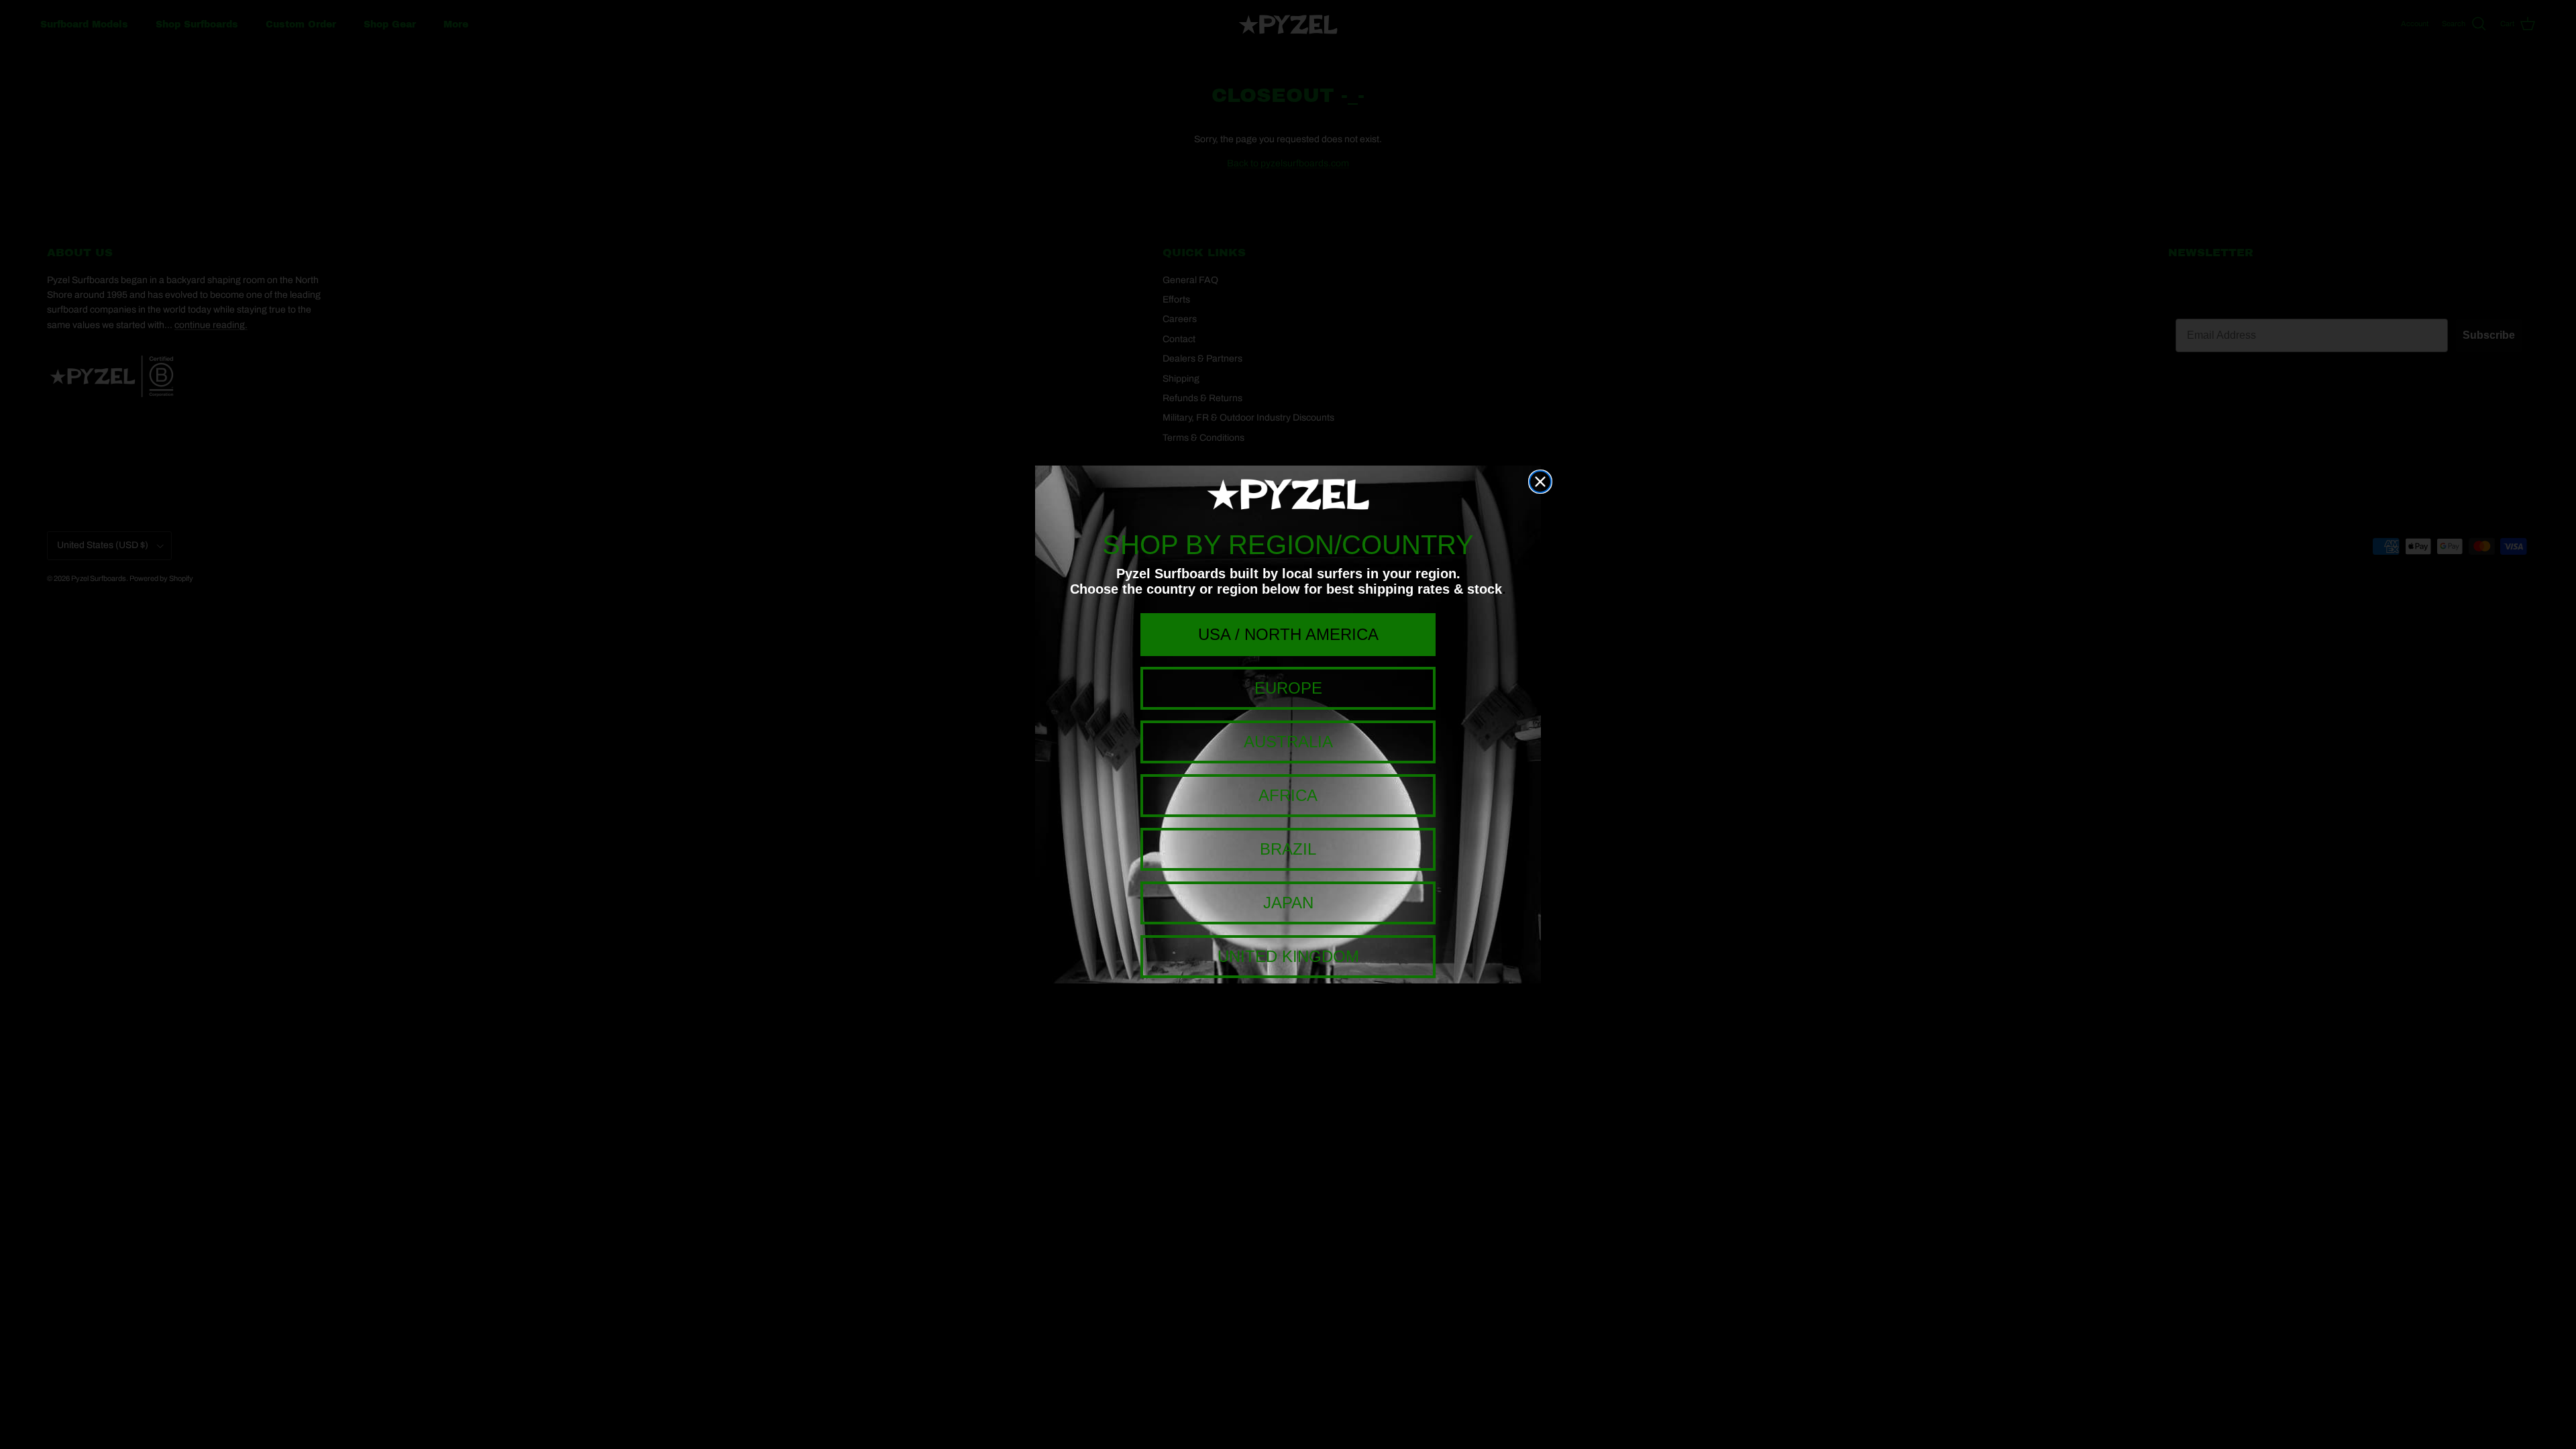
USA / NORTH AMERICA (1288, 634)
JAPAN (1288, 903)
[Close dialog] (1540, 482)
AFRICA (1288, 795)
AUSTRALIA (1288, 742)
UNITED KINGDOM (1288, 956)
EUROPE (1288, 688)
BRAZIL (1288, 849)
